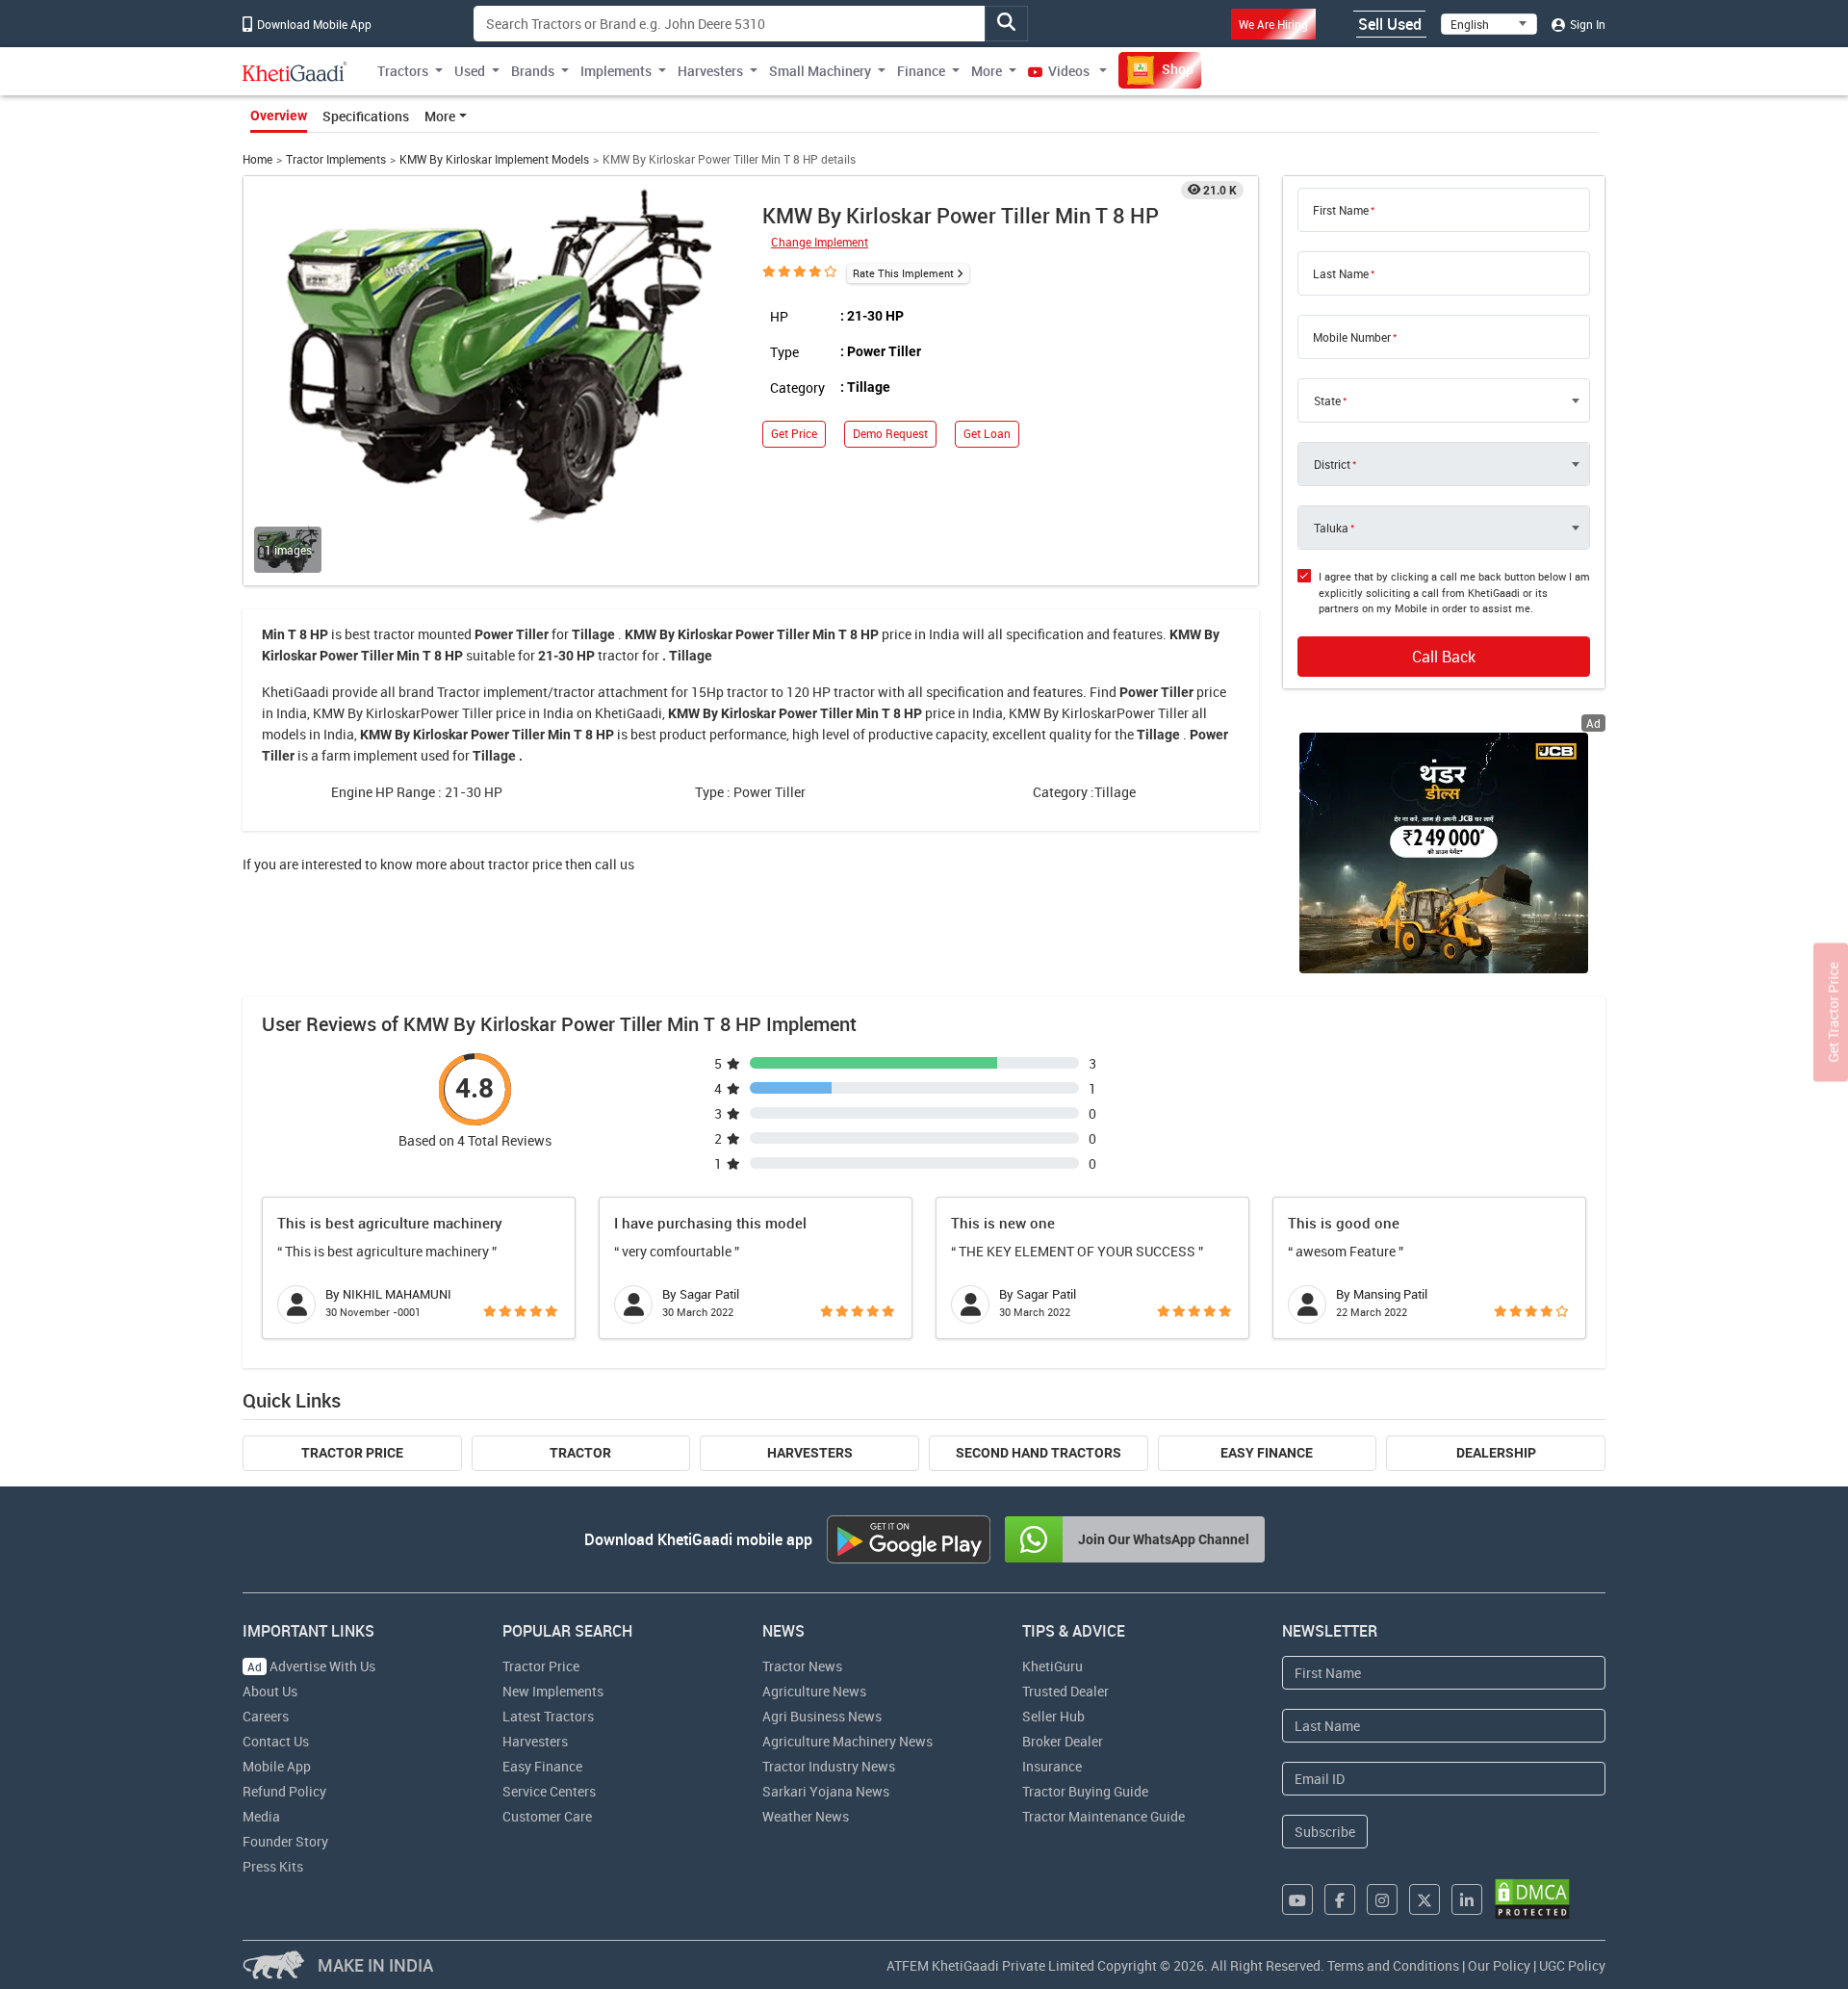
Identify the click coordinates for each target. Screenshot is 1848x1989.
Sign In (1586, 24)
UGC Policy (1572, 1965)
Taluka (1331, 528)
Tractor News (802, 1666)
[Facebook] (1340, 1899)
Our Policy (1499, 1965)
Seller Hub (1053, 1716)
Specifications (366, 116)
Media (261, 1816)
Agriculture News (814, 1691)
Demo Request (890, 434)
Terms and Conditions (1393, 1965)
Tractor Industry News (829, 1766)
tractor (394, 634)
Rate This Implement (903, 273)
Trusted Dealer (1065, 1691)
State (1327, 400)
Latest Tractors (548, 1716)
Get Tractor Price (1833, 1013)
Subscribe (1325, 1832)
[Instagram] (1382, 1899)
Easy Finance (1267, 1453)
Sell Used (1390, 24)
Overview (279, 116)
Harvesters (810, 1453)
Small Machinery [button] (820, 71)
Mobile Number (1352, 337)
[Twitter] (1424, 1899)
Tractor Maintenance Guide (1104, 1816)
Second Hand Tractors (1039, 1453)
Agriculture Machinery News (847, 1741)
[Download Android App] (909, 1539)
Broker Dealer (1063, 1741)
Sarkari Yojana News (826, 1791)
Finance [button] (921, 71)
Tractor (580, 1453)
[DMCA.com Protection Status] (1532, 1899)
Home (257, 159)
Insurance (1052, 1766)
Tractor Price (352, 1453)
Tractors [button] (403, 71)
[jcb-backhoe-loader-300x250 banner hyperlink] (1444, 853)
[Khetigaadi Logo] (295, 71)
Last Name (1341, 273)
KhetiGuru (1052, 1666)
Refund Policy (284, 1791)
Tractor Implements (336, 159)
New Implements (553, 1691)
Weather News (806, 1816)
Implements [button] (616, 71)
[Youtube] (1297, 1899)
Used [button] (470, 71)
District (1332, 464)
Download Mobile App (313, 24)
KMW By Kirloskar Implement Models (494, 159)
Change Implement (820, 242)
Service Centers (549, 1791)
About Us (270, 1691)
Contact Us (276, 1741)
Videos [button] (1069, 71)
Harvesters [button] (710, 71)
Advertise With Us (311, 1666)
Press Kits (273, 1866)
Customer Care (547, 1816)
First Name (1341, 210)
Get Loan (987, 434)
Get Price (794, 434)
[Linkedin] (1467, 1899)
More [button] (987, 71)
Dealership (1496, 1453)
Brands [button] (533, 71)
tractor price (525, 864)
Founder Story (285, 1841)
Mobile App (277, 1766)
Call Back (1444, 657)
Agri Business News (822, 1716)
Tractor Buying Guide (1085, 1791)
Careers (266, 1716)
